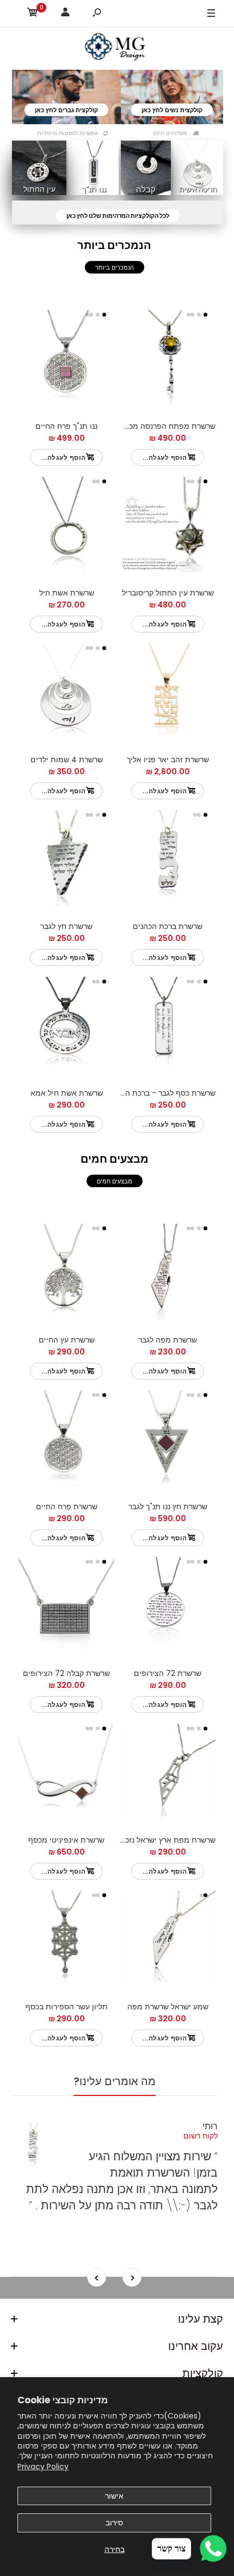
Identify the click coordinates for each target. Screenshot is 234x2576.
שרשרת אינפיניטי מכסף (66, 1840)
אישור (114, 2496)
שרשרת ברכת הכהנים (168, 926)
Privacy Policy (43, 2466)
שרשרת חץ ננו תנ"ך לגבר (168, 1506)
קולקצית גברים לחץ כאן (66, 110)
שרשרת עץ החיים (67, 1340)
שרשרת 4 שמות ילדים (67, 760)
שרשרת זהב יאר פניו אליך (168, 760)
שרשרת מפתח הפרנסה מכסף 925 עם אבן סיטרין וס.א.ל (125, 426)
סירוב (114, 2523)
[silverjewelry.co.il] (117, 48)
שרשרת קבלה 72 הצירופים (66, 1673)
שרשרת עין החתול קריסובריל (168, 593)
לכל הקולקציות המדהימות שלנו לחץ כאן (118, 216)
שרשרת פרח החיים (67, 1506)
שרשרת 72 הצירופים (168, 1673)
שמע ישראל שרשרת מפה (168, 2007)
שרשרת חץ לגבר (66, 926)
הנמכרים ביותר (115, 268)
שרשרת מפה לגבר (168, 1340)
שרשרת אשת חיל (67, 593)
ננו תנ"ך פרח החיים (66, 426)
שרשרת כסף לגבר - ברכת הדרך (164, 1093)
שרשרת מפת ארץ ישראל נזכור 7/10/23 (152, 1840)
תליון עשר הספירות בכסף (67, 2007)
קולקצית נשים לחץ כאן (172, 110)
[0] (33, 14)
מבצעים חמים (115, 1181)
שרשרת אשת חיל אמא (67, 1093)
